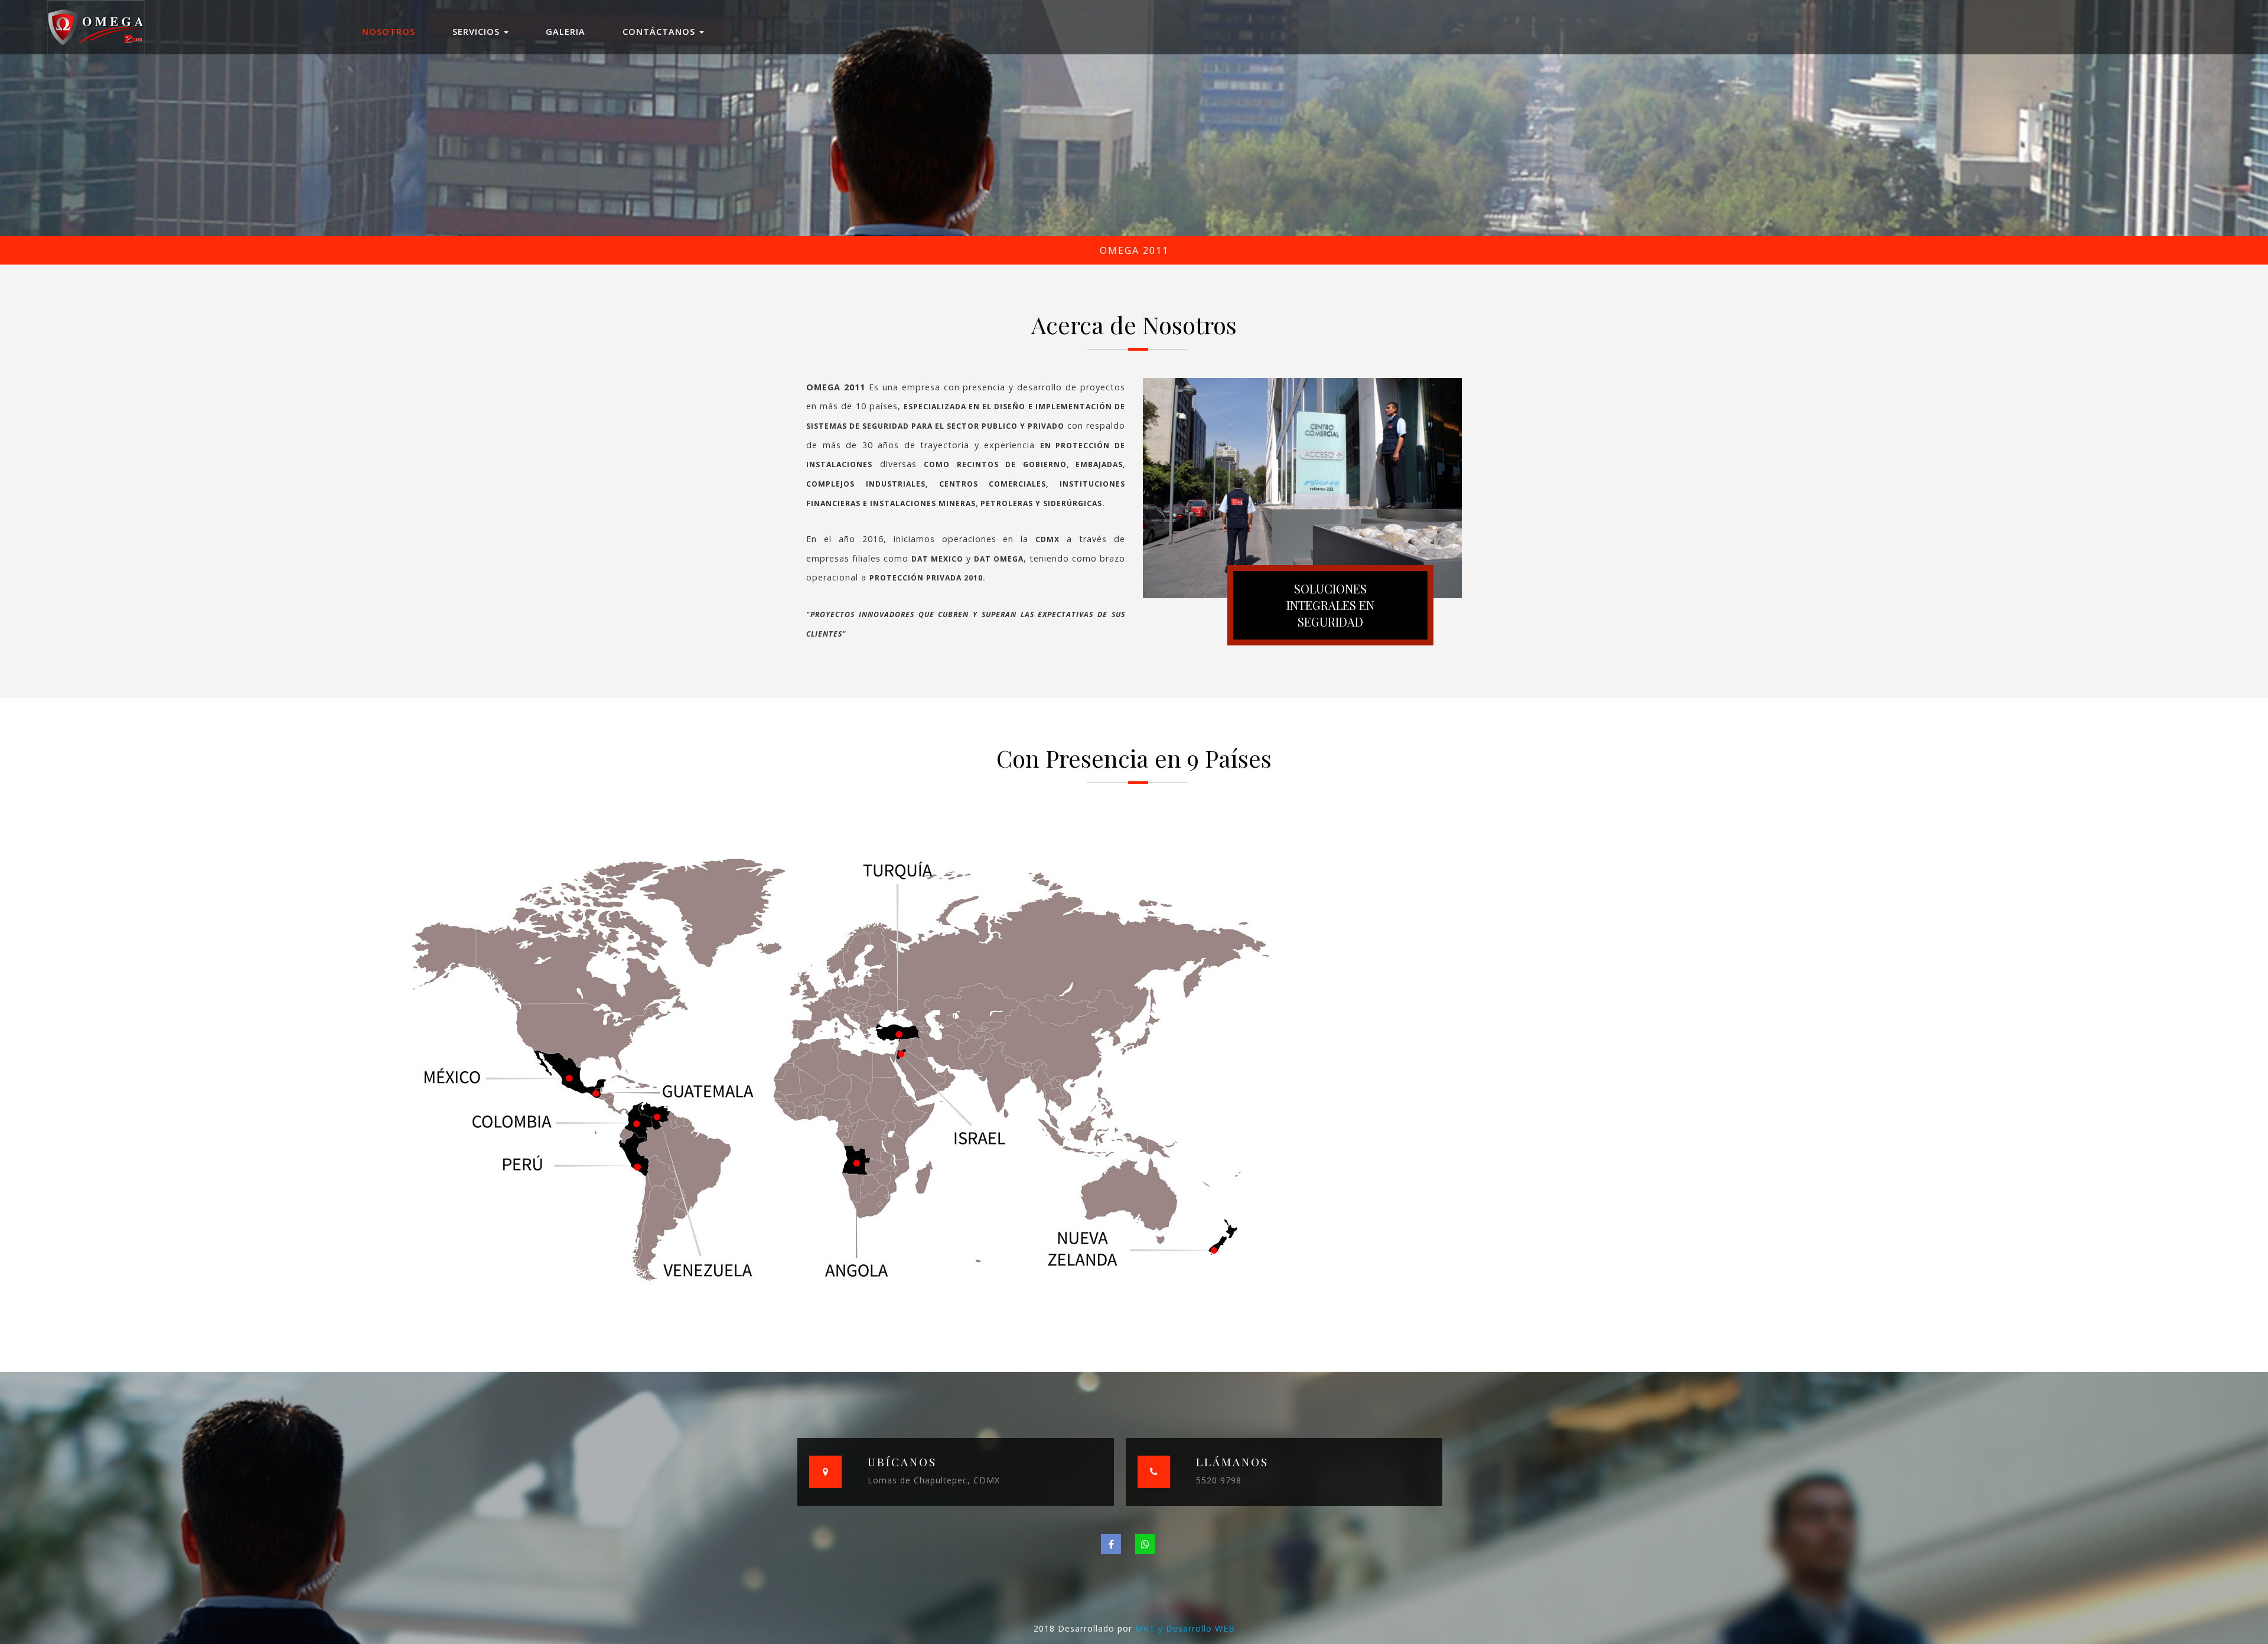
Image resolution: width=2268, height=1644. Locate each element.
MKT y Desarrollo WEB (1185, 1628)
